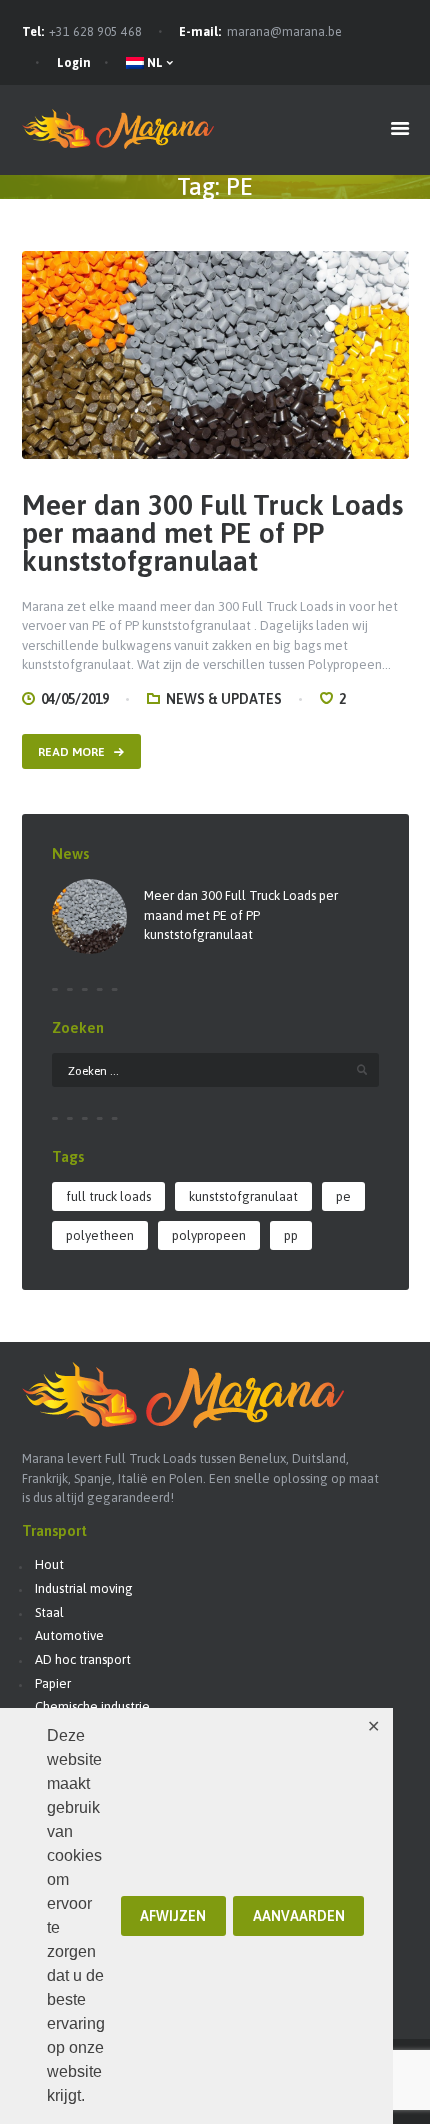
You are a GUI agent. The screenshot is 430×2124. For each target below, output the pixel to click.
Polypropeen (209, 1235)
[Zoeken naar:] (215, 1070)
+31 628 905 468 (95, 32)
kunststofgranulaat (243, 1196)
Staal (49, 1612)
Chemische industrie (92, 1706)
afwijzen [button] (173, 1916)
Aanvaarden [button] (299, 1916)
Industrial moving (84, 1588)
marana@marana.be (284, 32)
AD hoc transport (83, 1659)
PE (343, 1196)
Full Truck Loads (108, 1196)
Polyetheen (100, 1235)
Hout (49, 1564)
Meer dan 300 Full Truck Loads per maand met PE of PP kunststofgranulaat (212, 533)
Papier (53, 1683)
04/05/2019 (75, 699)
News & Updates (224, 699)
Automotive (69, 1635)
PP (291, 1235)
